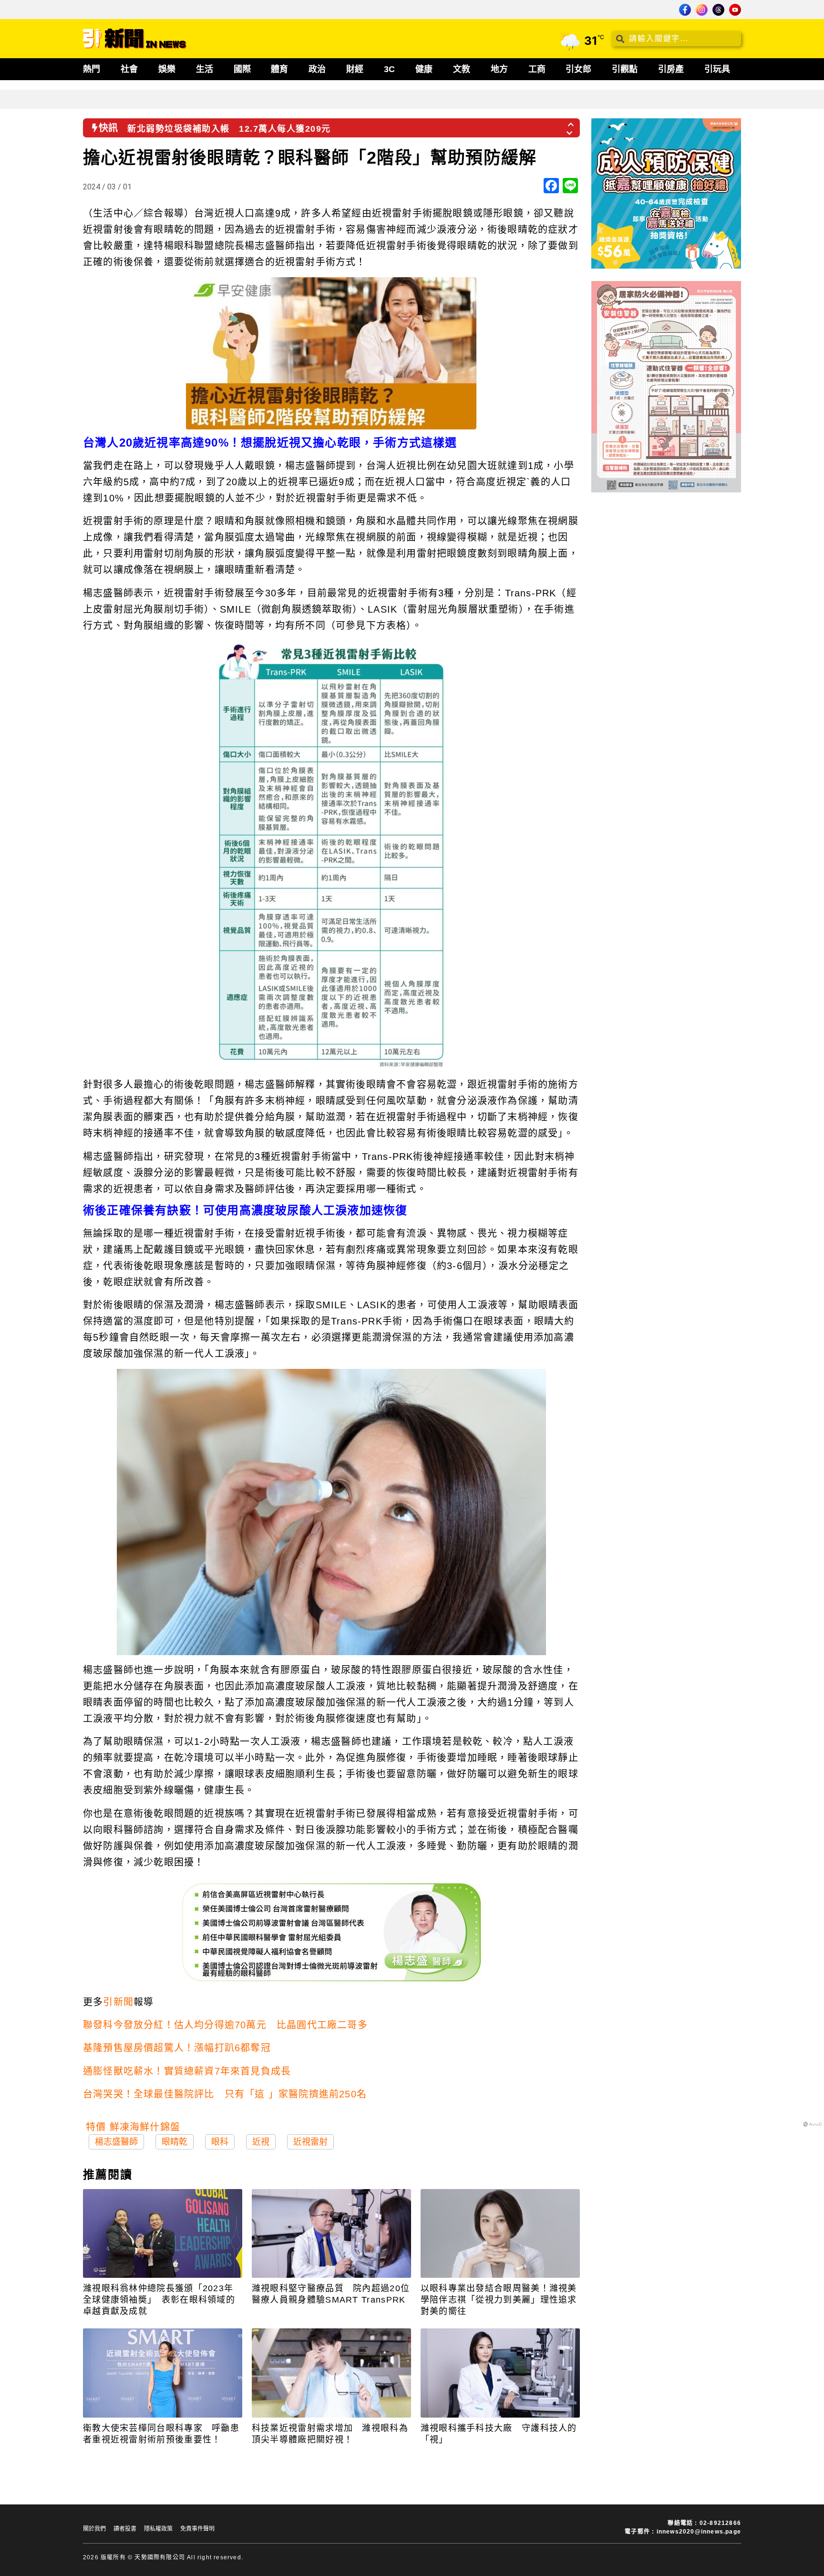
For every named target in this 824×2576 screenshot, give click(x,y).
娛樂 (167, 69)
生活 (205, 69)
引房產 (671, 69)
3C (389, 69)
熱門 (92, 69)
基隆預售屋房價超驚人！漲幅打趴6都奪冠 (177, 2048)
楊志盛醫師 (116, 2142)
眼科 (220, 2142)
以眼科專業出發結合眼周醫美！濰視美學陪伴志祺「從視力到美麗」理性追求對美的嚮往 (499, 2300)
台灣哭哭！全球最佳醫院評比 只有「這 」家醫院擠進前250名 (225, 2094)
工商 (537, 69)
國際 (242, 69)
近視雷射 (310, 2142)
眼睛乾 (175, 2142)
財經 (355, 69)
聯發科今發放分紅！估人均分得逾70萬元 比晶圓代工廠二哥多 (225, 2025)
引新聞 (118, 2002)
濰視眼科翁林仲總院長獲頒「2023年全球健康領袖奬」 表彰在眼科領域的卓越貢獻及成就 (159, 2300)
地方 (499, 69)
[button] (571, 122)
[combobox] (676, 39)
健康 (424, 69)
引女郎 (578, 69)
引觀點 (625, 69)
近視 (261, 2142)
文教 (462, 69)
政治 (317, 69)
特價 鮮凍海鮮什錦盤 (133, 2127)
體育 (279, 69)
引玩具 (717, 69)
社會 (129, 69)
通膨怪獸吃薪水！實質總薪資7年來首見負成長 (187, 2071)
